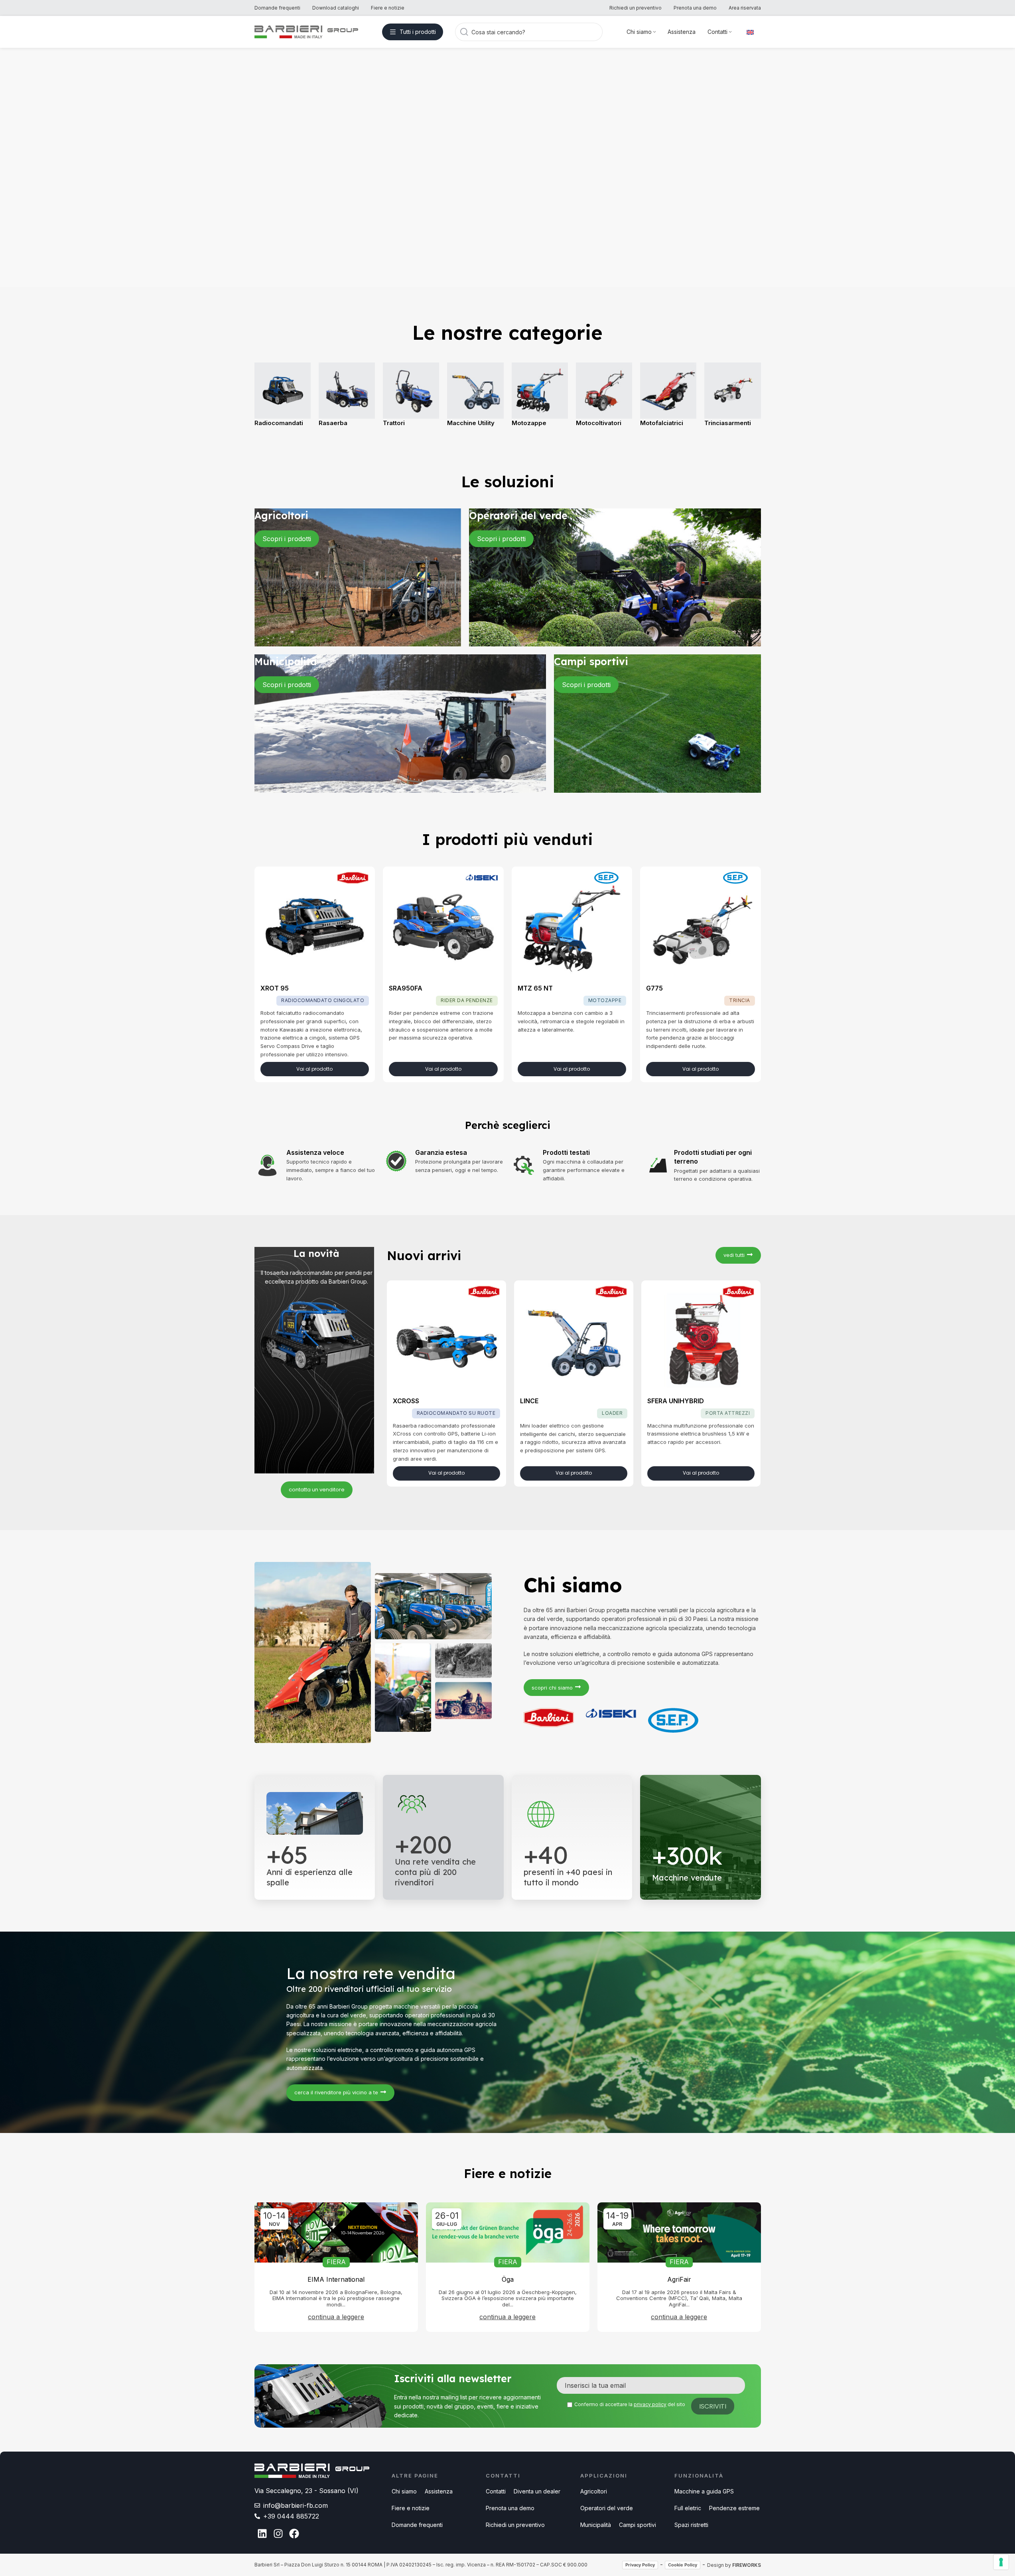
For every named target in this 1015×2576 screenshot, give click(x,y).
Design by (734, 2565)
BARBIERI (353, 878)
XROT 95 (275, 988)
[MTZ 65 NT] (572, 927)
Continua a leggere (336, 2317)
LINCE (529, 1401)
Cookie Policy (683, 2565)
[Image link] (312, 2470)
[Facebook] (294, 2534)
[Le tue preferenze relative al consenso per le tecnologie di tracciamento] (1001, 2562)
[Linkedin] (262, 2534)
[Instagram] (278, 2534)
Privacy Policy (640, 2565)
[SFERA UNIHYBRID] (701, 1340)
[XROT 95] (315, 927)
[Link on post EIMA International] (336, 2233)
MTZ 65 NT (535, 988)
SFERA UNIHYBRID (676, 1401)
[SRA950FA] (443, 927)
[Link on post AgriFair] (679, 2233)
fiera (336, 2262)
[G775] (701, 927)
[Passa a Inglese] (750, 32)
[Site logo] (306, 31)
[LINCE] (574, 1340)
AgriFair (679, 2279)
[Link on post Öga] (508, 2233)
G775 (654, 988)
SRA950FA (406, 988)
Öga (508, 2279)
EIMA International (336, 2279)
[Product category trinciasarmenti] (508, 399)
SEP (610, 878)
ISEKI (482, 878)
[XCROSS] (446, 1340)
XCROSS (406, 1401)
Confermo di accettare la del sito (630, 2404)
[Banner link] (358, 577)
